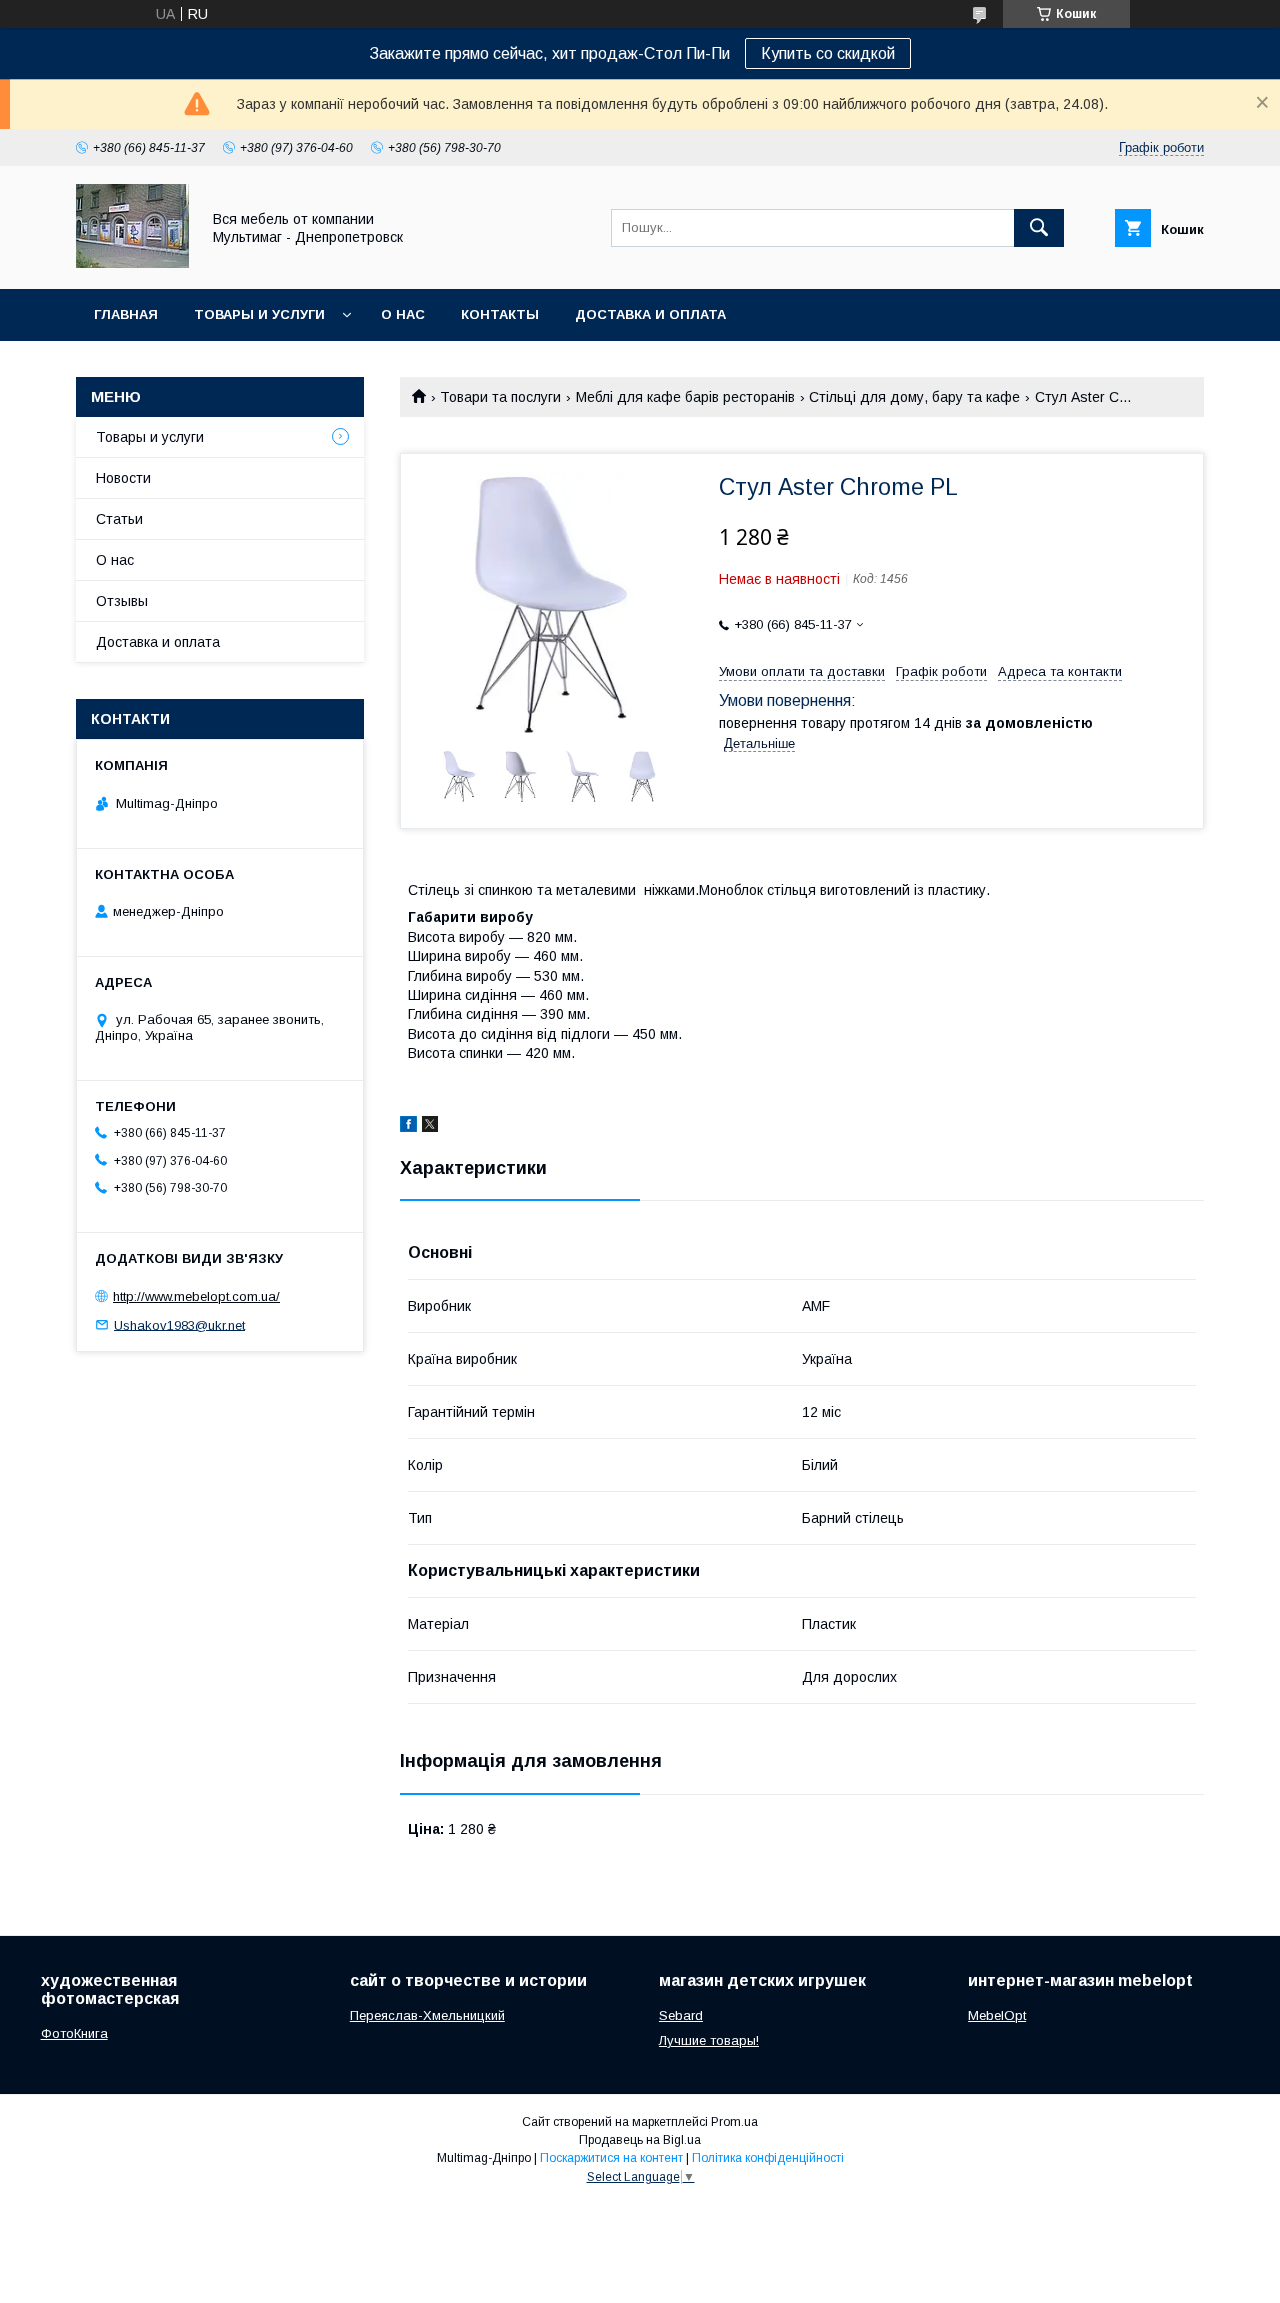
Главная (126, 314)
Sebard (681, 2015)
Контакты (500, 314)
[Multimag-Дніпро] (132, 263)
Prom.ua (734, 2122)
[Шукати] (1039, 228)
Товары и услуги (259, 314)
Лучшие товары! (709, 2040)
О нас (403, 314)
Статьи (119, 519)
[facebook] (408, 1127)
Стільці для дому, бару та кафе (914, 397)
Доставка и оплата (650, 314)
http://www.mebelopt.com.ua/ (196, 1296)
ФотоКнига (74, 2033)
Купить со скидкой (828, 53)
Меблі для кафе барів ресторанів (685, 397)
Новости (123, 478)
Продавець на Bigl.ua (640, 2140)
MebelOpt (997, 2015)
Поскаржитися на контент (611, 2158)
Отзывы (122, 601)
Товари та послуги (500, 397)
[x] (430, 1127)
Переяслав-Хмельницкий (427, 2015)
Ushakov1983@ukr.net (179, 1324)
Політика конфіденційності (768, 2158)
